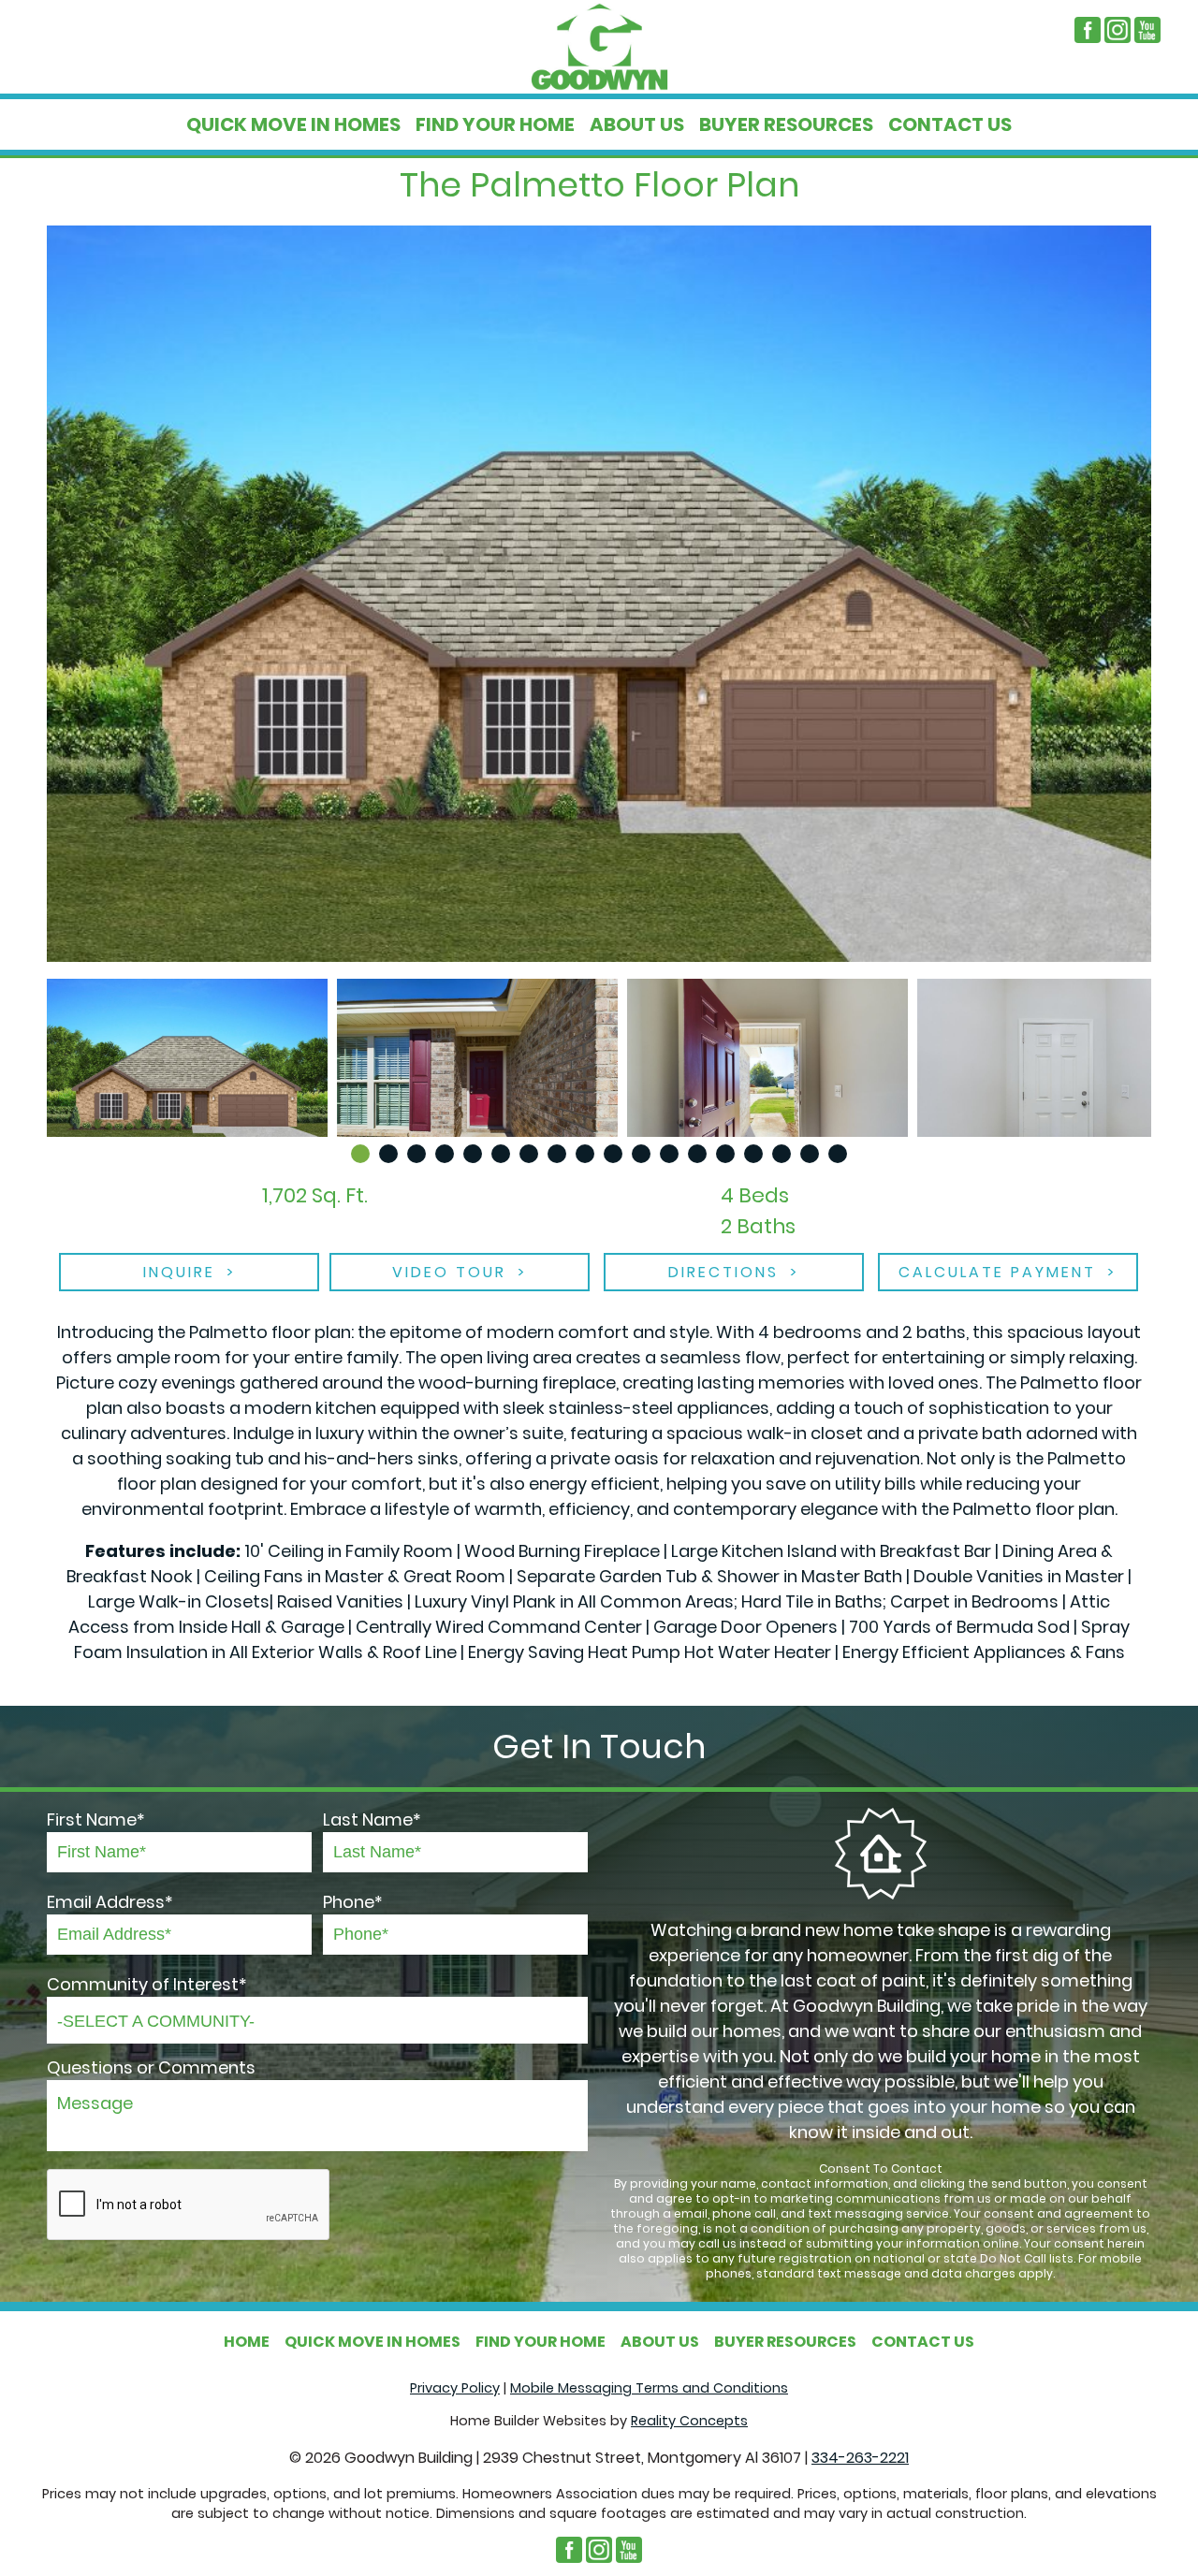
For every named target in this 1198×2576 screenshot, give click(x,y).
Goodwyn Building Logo (599, 47)
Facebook (1088, 30)
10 (613, 1154)
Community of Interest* (147, 1984)
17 (810, 1154)
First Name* (96, 1819)
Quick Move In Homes (293, 124)
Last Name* (372, 1819)
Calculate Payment (997, 1272)
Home (247, 2342)
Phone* (353, 1902)
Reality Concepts (689, 2421)
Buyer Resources (786, 124)
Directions (723, 1272)
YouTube (1147, 30)
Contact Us (950, 124)
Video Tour (449, 1272)
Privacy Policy (455, 2388)
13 (697, 1154)
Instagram (1118, 30)
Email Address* (110, 1902)
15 (753, 1154)
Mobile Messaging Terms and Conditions (649, 2388)
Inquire (179, 1272)
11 (641, 1154)
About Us (637, 124)
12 (669, 1154)
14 (725, 1154)
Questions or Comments (151, 2067)
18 (838, 1154)
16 (782, 1154)
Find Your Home (495, 124)
